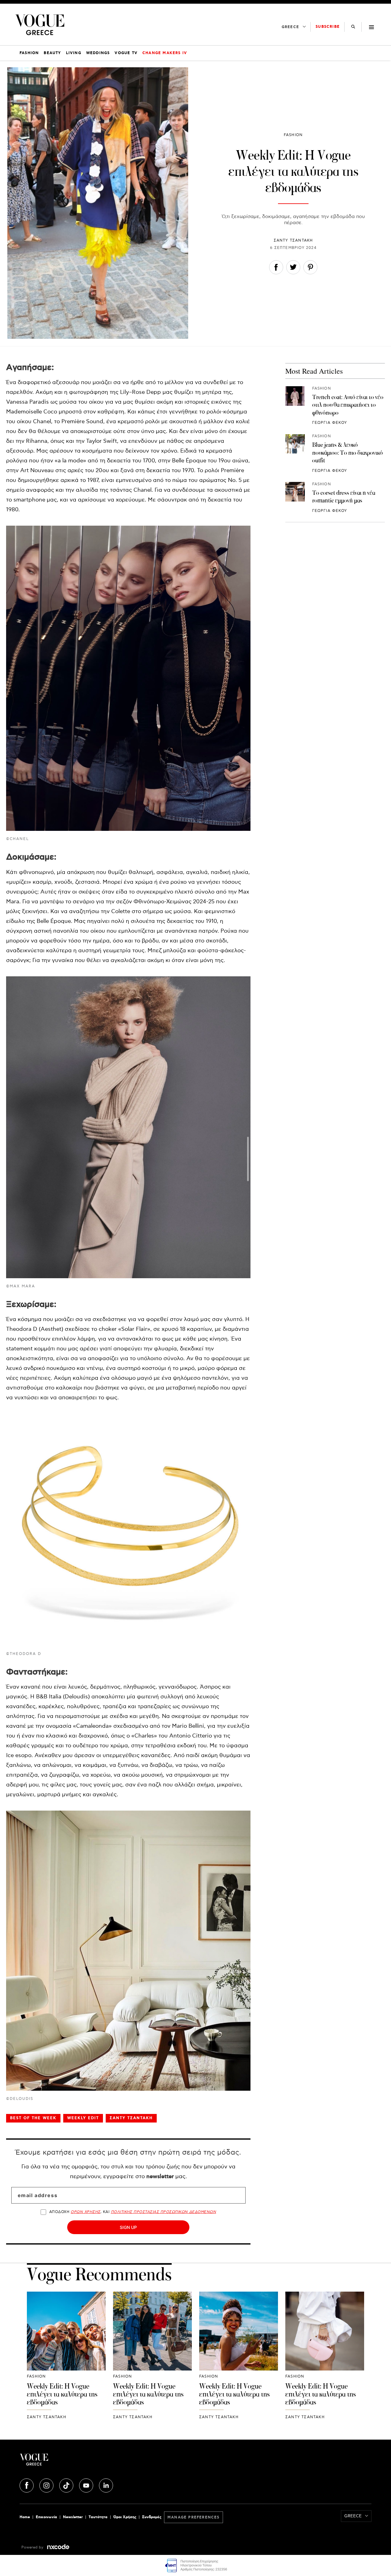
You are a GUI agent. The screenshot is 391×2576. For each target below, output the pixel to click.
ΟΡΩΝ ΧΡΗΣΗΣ (85, 2212)
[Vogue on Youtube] (87, 2485)
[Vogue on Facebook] (27, 2485)
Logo (78, 2462)
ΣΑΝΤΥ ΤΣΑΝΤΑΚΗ (293, 241)
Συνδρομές (152, 2517)
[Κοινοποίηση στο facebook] (276, 269)
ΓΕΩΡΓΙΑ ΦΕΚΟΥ (330, 423)
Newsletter (73, 2517)
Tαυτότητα (98, 2517)
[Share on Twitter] (293, 269)
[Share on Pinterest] (310, 269)
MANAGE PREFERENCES (194, 2517)
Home (25, 2517)
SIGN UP (128, 2227)
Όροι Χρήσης (125, 2517)
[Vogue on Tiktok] (67, 2485)
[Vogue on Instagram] (47, 2485)
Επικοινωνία (46, 2517)
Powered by (33, 2547)
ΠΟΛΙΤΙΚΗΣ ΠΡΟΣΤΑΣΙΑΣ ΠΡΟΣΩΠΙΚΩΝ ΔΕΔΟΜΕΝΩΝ (164, 2212)
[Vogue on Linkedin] (106, 2485)
